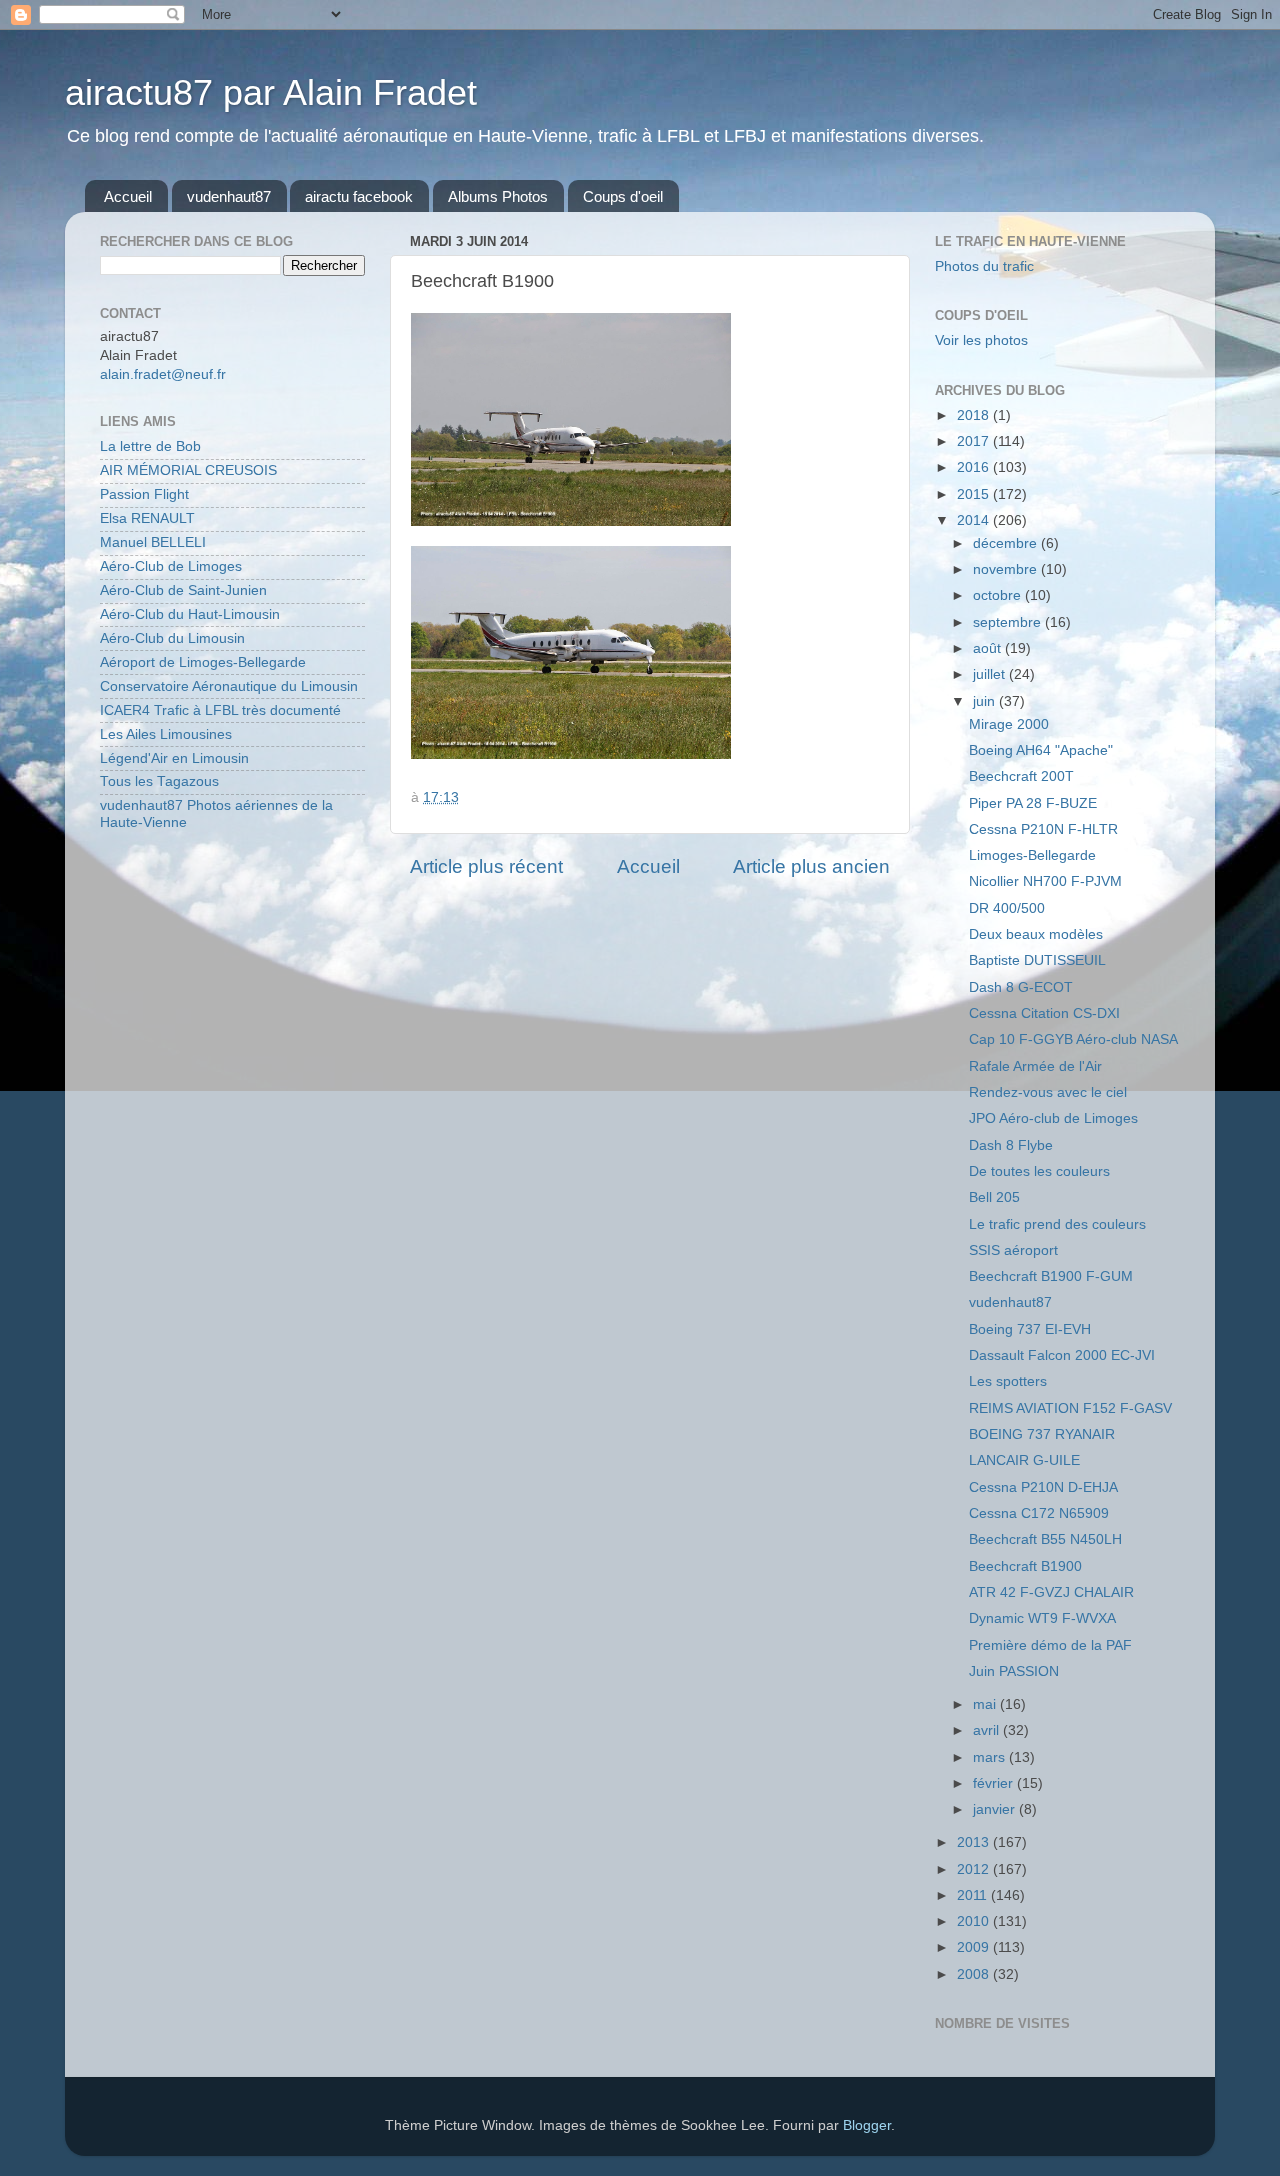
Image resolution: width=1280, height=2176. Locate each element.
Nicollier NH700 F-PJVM (1045, 881)
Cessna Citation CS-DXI (1044, 1013)
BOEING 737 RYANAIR (1042, 1434)
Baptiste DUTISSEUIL (1037, 960)
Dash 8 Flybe (1011, 1145)
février (995, 1783)
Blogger (867, 2125)
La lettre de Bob (150, 446)
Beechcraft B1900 (1025, 1566)
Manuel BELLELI (153, 542)
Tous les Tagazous (159, 781)
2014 (975, 520)
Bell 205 (994, 1197)
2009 (975, 1947)
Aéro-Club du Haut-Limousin (190, 614)
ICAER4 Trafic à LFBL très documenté (220, 710)
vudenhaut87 (229, 196)
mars (991, 1757)
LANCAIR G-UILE (1024, 1460)
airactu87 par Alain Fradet (271, 92)
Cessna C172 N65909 (1039, 1513)
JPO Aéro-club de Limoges (1053, 1118)
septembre (1009, 622)
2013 (975, 1842)
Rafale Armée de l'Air (1035, 1066)
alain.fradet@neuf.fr (163, 374)
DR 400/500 (1007, 908)
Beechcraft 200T (1021, 776)
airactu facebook (359, 196)
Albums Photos (498, 196)
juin (986, 701)
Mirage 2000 (1009, 724)
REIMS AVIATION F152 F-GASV (1070, 1408)
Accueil (128, 196)
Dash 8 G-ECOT (1021, 987)
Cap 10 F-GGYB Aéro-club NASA (1073, 1039)
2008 (975, 1974)
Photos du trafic (984, 266)
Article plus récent (486, 866)
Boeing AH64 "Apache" (1041, 750)
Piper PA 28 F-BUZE (1033, 803)
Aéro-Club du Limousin (172, 638)
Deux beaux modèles (1036, 934)
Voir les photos (981, 340)
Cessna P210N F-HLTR (1043, 829)
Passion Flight (144, 494)
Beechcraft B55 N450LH (1045, 1539)
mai (986, 1704)
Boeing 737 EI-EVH (1030, 1329)
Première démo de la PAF (1050, 1645)
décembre (1007, 543)
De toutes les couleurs (1039, 1171)
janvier (996, 1809)
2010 (975, 1921)
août (989, 648)
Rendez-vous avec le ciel (1048, 1092)
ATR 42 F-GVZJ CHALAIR (1051, 1592)
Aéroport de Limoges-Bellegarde (203, 662)
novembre (1007, 569)
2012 (975, 1869)
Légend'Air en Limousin (174, 758)
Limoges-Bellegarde (1032, 855)
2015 (975, 494)
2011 (974, 1895)
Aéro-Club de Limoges (171, 566)
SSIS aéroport (1013, 1250)
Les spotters (1008, 1381)
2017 (975, 441)
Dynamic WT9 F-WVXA (1042, 1618)
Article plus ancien (811, 866)
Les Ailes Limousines (166, 734)
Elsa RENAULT (147, 518)
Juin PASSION (1014, 1671)
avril (988, 1730)
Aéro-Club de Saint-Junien (183, 590)
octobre (999, 595)
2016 (975, 467)
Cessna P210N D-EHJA (1043, 1487)
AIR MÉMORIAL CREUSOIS (188, 470)
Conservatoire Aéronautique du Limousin (229, 686)
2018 (975, 415)
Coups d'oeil (623, 196)
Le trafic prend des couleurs (1057, 1224)
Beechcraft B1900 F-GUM (1051, 1276)
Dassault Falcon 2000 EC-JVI (1062, 1355)
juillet (991, 674)
